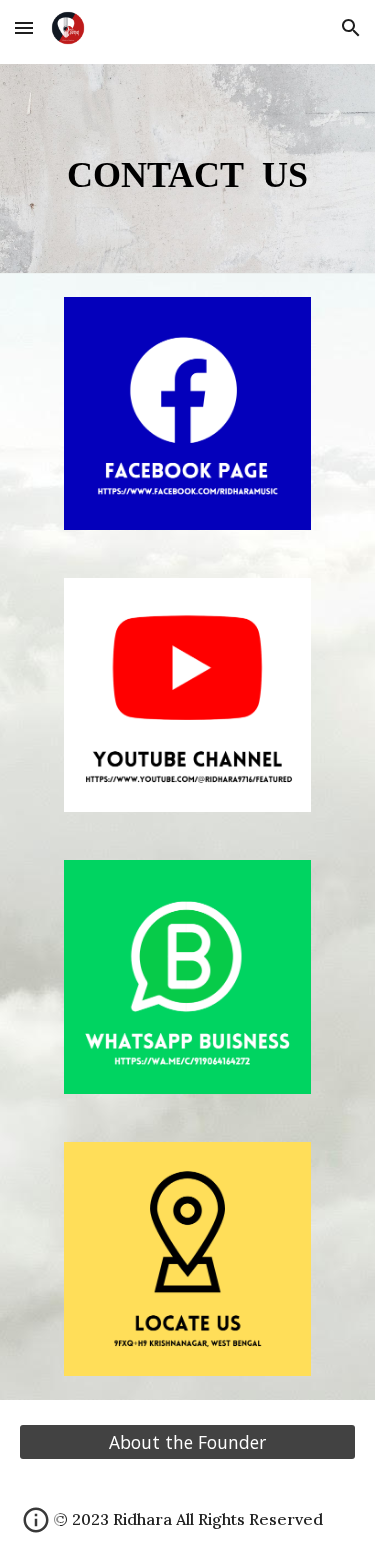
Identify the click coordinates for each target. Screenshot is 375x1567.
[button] (24, 27)
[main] (188, 168)
